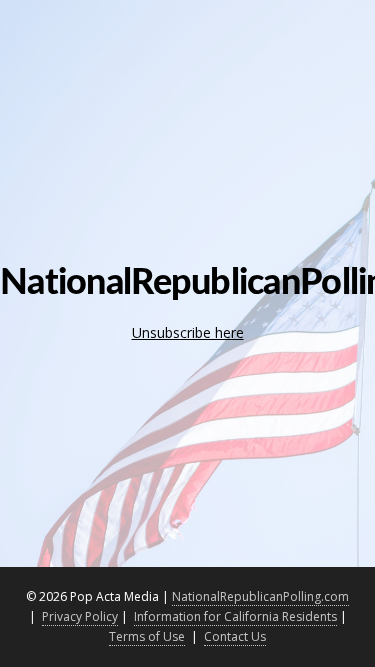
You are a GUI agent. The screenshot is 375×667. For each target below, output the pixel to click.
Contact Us (235, 636)
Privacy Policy (80, 616)
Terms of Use (147, 636)
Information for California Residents (235, 616)
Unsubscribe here (188, 332)
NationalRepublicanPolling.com (260, 596)
